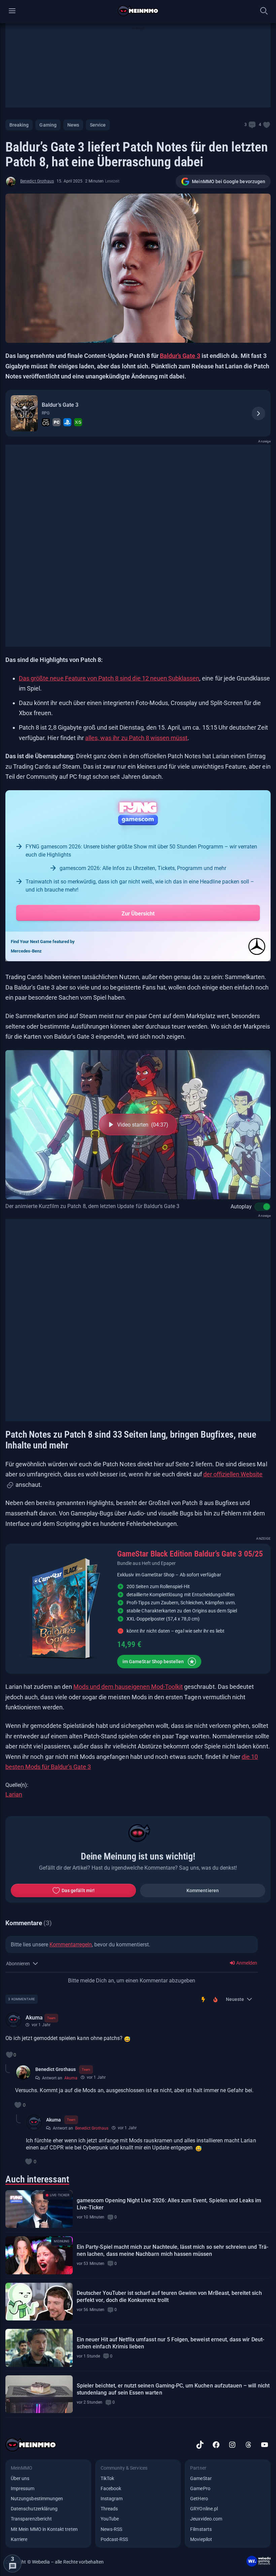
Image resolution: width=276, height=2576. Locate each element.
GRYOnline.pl (204, 2509)
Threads (109, 2509)
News (73, 125)
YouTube (110, 2519)
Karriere (19, 2539)
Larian (14, 1794)
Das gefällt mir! (78, 1891)
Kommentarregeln (71, 1945)
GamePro (200, 2488)
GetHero (199, 2499)
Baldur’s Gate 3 (180, 356)
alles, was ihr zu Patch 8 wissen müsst (136, 738)
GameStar (201, 2478)
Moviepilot (201, 2539)
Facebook (111, 2488)
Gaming (48, 125)
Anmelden (246, 1963)
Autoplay (241, 1207)
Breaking (19, 125)
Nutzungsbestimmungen (37, 2499)
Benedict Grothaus (37, 181)
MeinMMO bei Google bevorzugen (229, 181)
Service (98, 125)
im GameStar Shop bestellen (153, 1662)
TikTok (107, 2478)
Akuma (34, 2018)
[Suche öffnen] (264, 11)
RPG (46, 413)
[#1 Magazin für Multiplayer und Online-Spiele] (138, 11)
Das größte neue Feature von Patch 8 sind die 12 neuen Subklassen (109, 678)
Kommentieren (203, 1891)
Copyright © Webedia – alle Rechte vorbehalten (55, 2562)
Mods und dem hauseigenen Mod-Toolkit (128, 1687)
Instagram (112, 2499)
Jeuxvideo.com (206, 2519)
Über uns (20, 2478)
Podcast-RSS (114, 2539)
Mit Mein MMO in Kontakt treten (44, 2529)
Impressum (23, 2488)
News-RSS (111, 2529)
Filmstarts (201, 2529)
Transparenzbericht (31, 2519)
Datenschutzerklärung (34, 2509)
